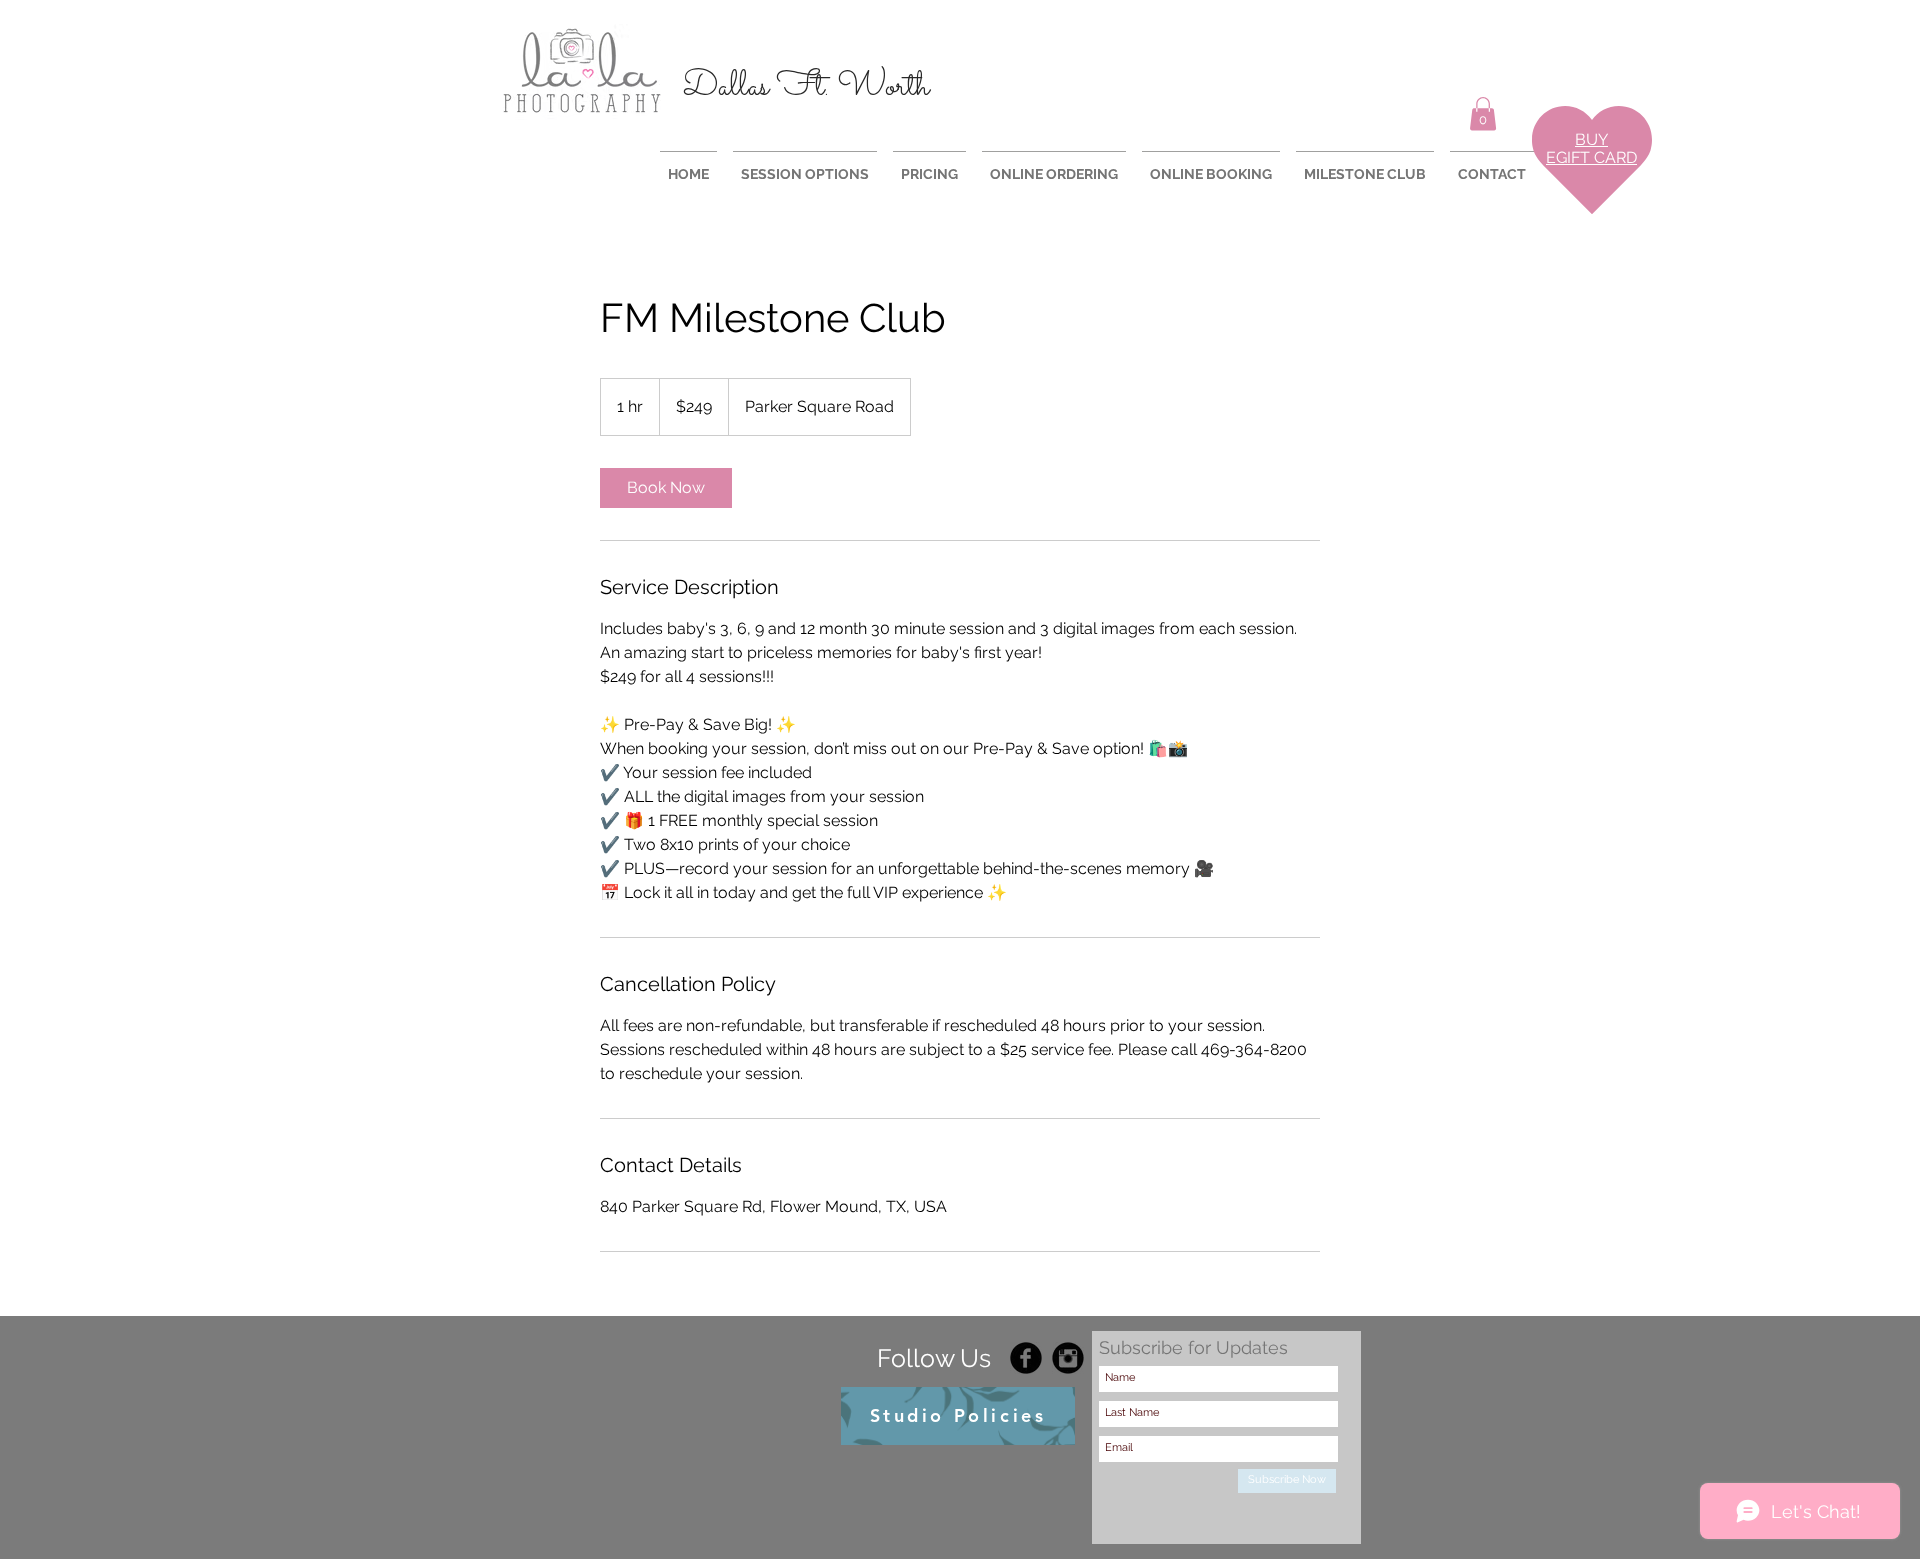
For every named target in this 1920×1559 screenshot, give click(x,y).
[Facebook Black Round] (1026, 1358)
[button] (1483, 113)
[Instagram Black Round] (1068, 1358)
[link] (666, 488)
